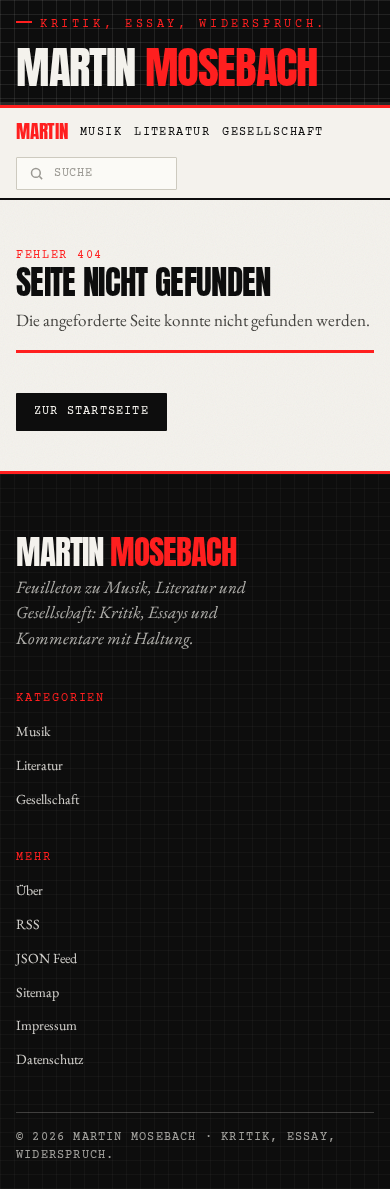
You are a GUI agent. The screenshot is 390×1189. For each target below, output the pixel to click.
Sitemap (37, 992)
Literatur (172, 132)
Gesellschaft (272, 132)
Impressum (46, 1025)
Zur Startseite (91, 411)
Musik (101, 132)
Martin (166, 67)
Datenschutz (49, 1059)
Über (29, 890)
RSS (28, 924)
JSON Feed (46, 958)
